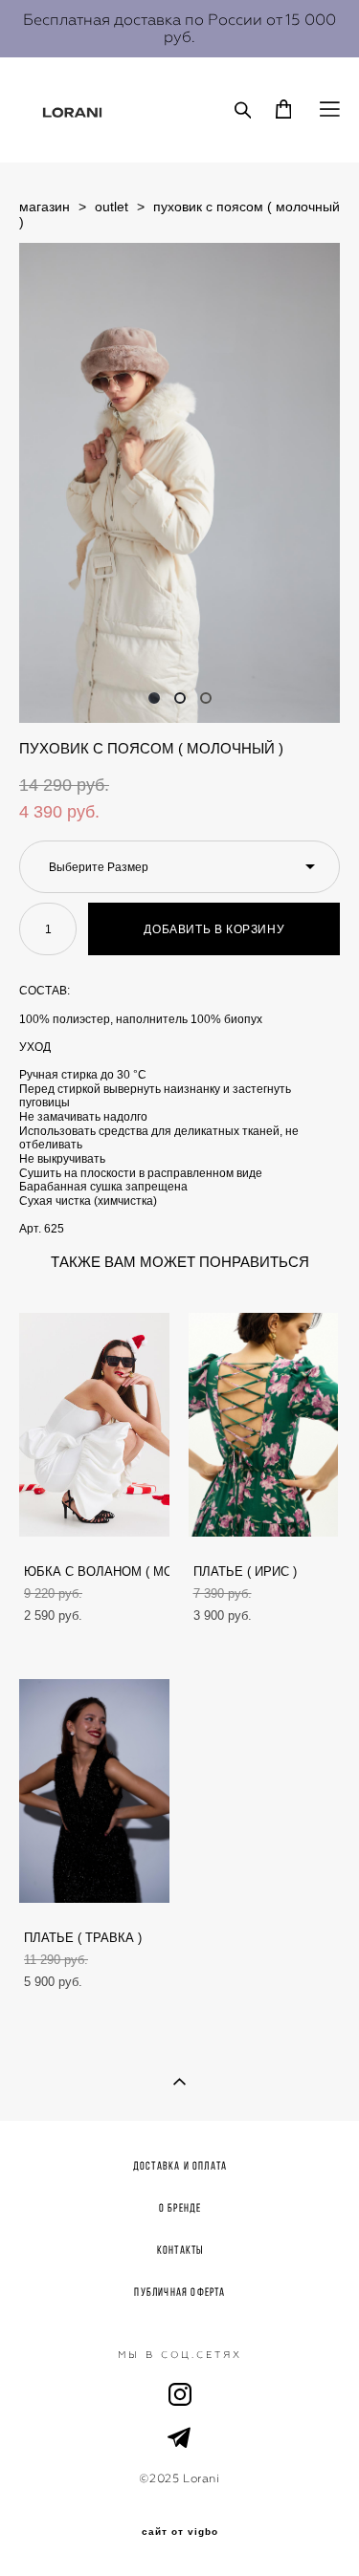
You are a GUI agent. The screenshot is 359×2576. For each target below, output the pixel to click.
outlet (112, 207)
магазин (45, 207)
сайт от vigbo (180, 2532)
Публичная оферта (179, 2292)
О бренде (180, 2207)
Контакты (180, 2249)
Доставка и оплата (180, 2165)
